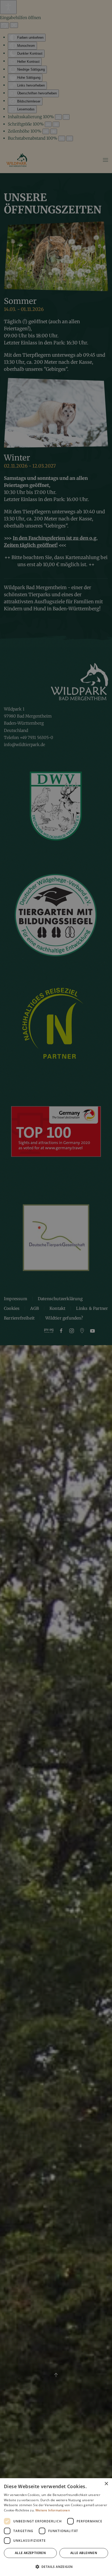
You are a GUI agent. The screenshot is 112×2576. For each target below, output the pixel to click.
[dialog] (56, 2527)
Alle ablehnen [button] (84, 2553)
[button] (56, 2567)
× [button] (106, 2484)
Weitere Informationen (53, 2510)
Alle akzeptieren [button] (30, 2553)
